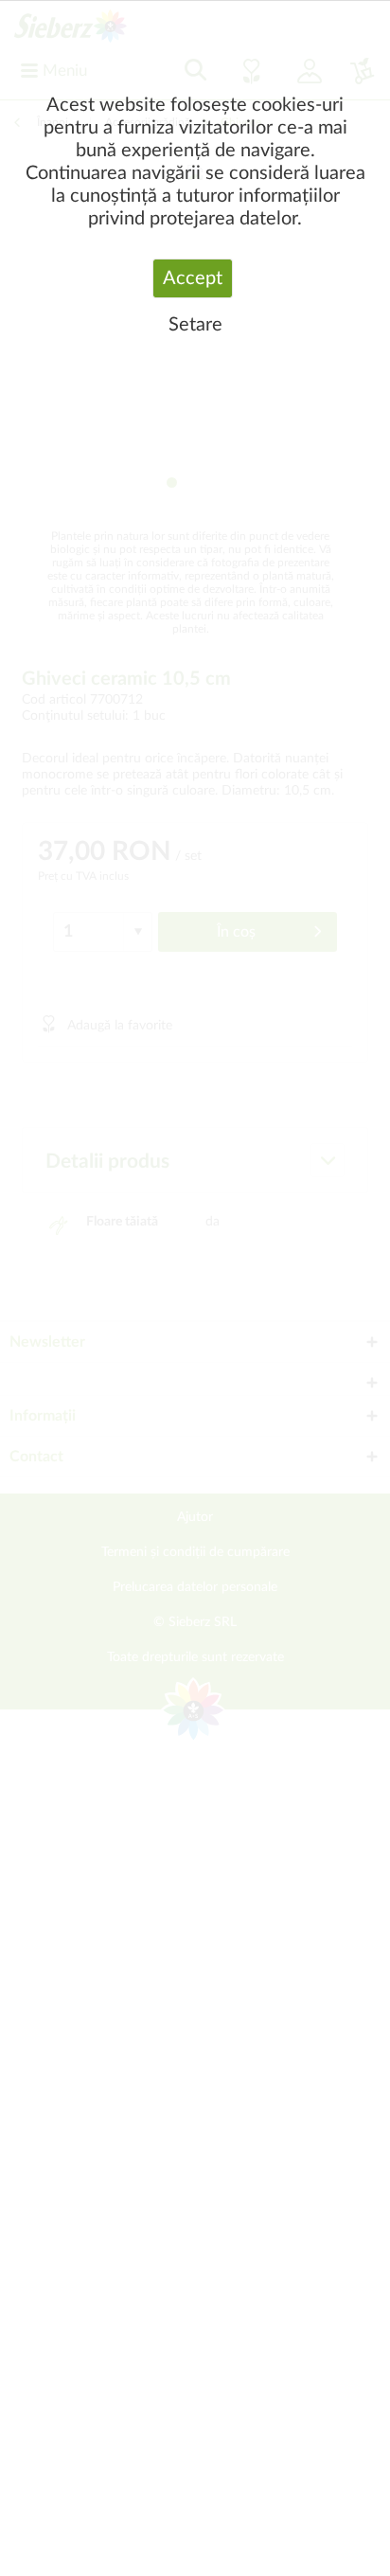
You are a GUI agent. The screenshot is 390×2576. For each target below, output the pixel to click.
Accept (193, 278)
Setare (195, 325)
